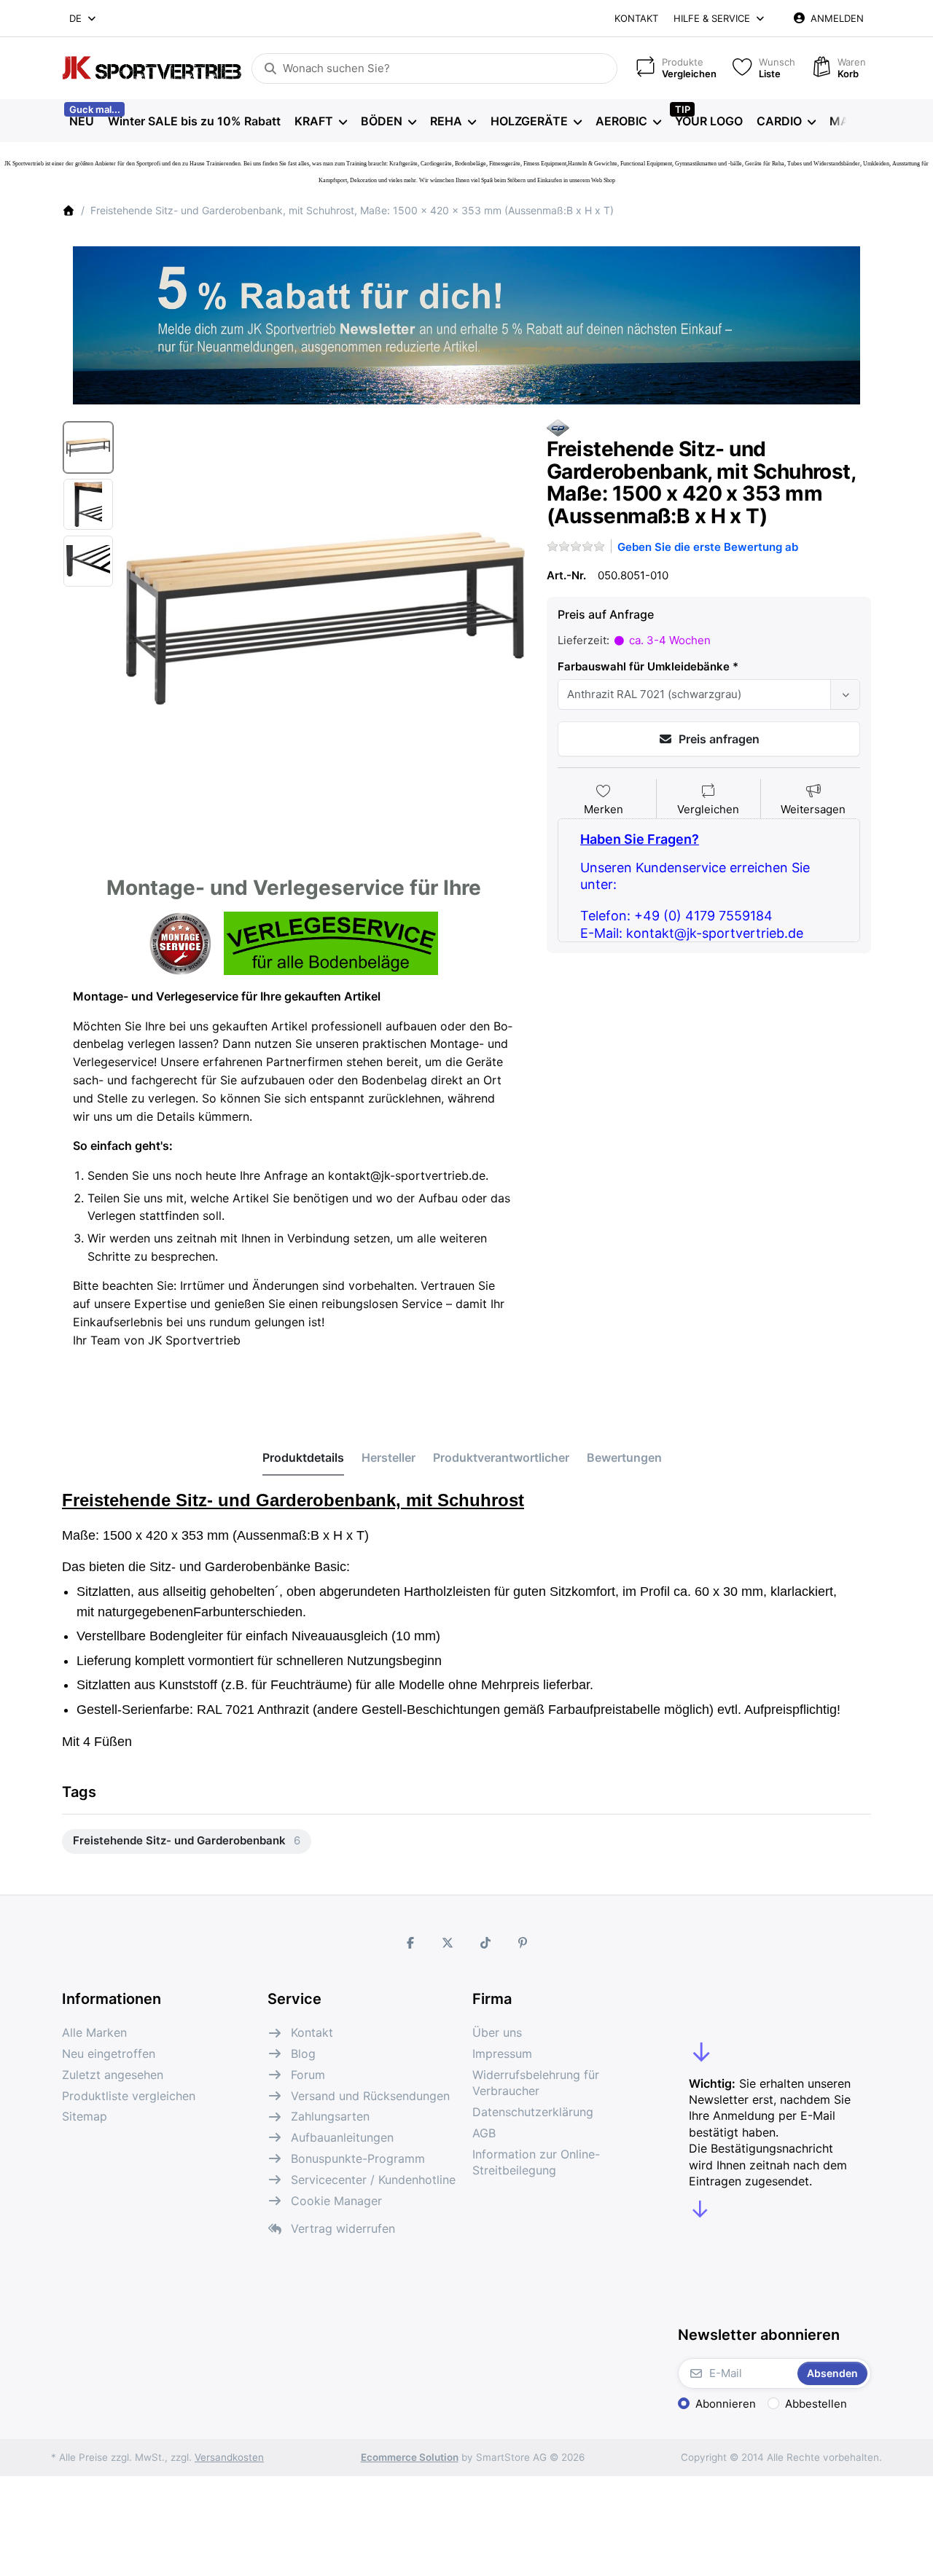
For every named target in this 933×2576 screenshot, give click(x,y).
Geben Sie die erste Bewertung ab (708, 547)
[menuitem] (81, 121)
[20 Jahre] (466, 321)
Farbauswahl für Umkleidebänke (644, 666)
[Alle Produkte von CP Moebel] (558, 427)
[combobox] (83, 18)
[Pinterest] (523, 1943)
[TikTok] (485, 1943)
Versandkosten (229, 2457)
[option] (88, 447)
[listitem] (325, 618)
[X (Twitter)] (448, 1943)
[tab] (303, 1458)
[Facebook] (410, 1943)
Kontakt (636, 18)
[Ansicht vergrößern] (325, 618)
